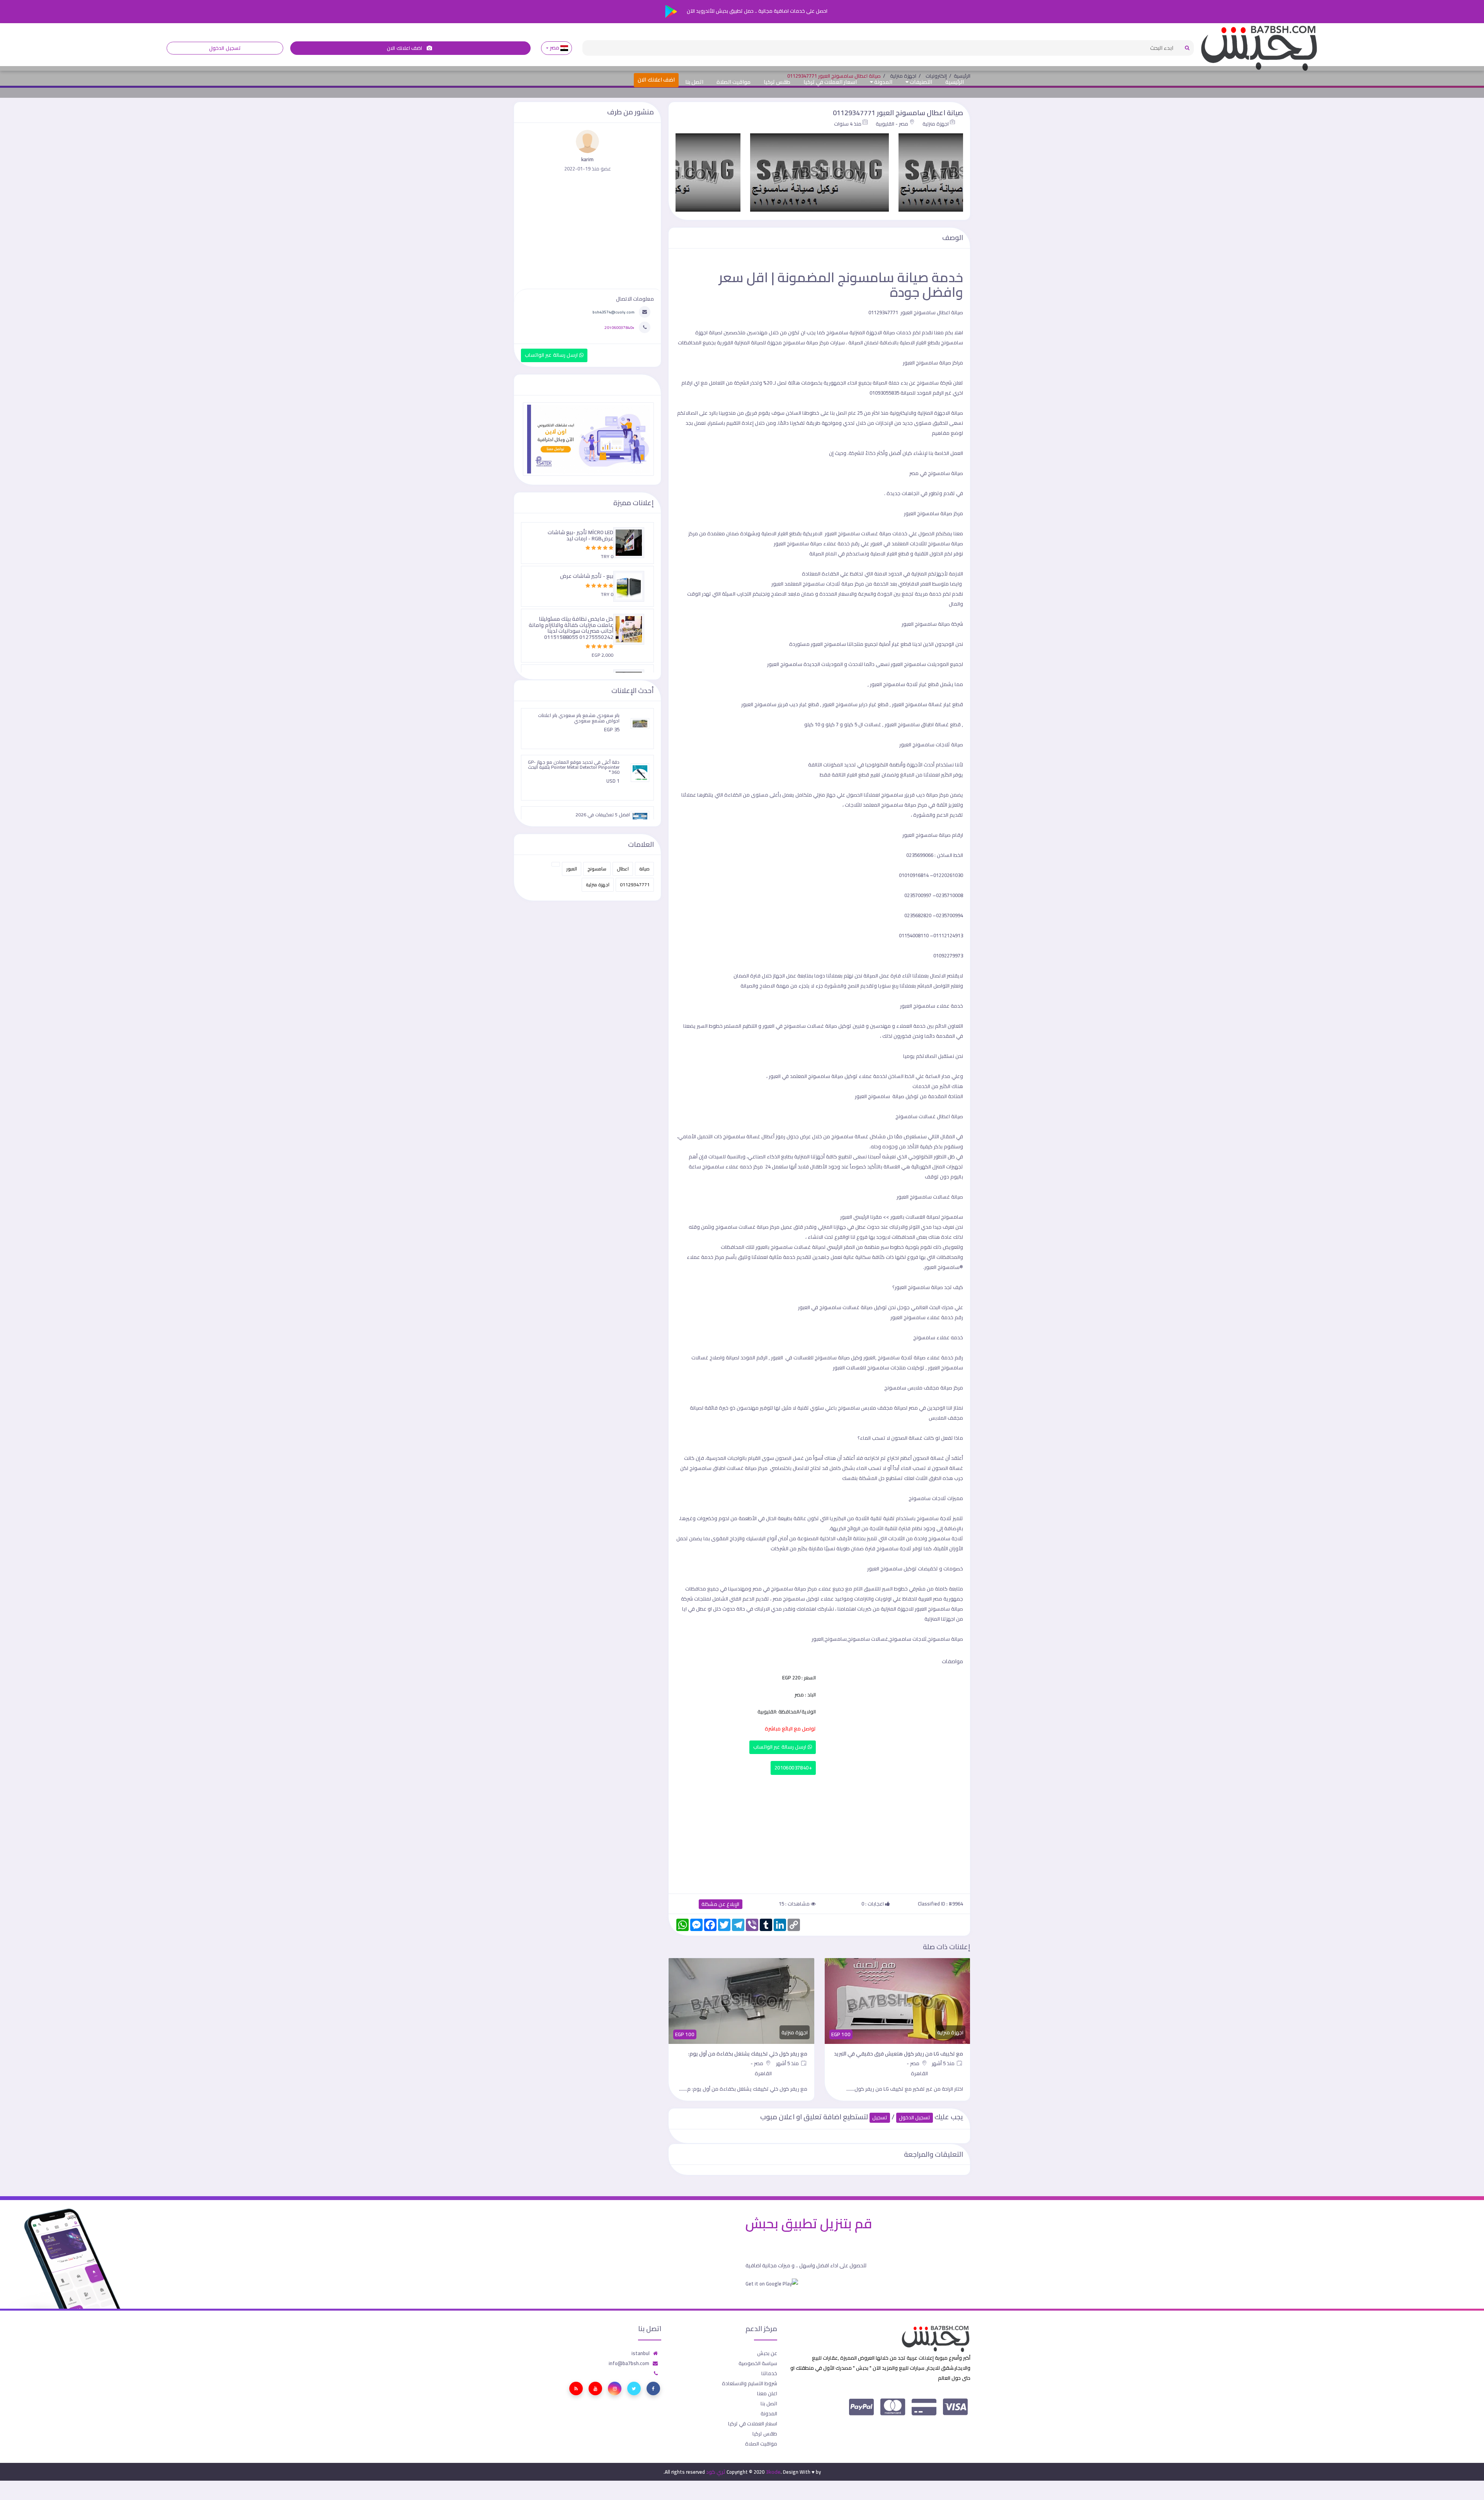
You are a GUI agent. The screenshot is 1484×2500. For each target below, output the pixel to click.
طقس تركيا (777, 82)
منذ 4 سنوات (848, 124)
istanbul (641, 2353)
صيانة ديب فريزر (921, 795)
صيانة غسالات (858, 1307)
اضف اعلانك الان (405, 48)
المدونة (883, 82)
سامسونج (597, 869)
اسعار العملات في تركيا (830, 82)
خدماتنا (769, 2373)
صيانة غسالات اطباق (735, 1468)
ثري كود (716, 2472)
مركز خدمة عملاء (705, 1257)
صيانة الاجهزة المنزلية (940, 413)
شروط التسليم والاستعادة (750, 2383)
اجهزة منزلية (936, 124)
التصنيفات (920, 82)
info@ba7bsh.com (629, 2363)
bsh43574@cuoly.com (614, 312)
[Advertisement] (819, 1832)
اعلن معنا (767, 2393)
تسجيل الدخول (225, 48)
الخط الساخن (901, 1076)
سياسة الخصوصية (758, 2363)
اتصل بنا (694, 82)
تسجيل (880, 2118)
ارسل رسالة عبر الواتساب (780, 1747)
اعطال (623, 869)
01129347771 (635, 885)
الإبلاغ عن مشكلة (721, 1904)
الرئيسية (955, 82)
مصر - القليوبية (892, 124)
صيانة (644, 869)
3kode (773, 2472)
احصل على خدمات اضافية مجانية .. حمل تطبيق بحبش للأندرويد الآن (756, 11)
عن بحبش (767, 2353)
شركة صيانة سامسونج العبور (932, 624)
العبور (572, 869)
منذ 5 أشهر (944, 2063)
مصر (554, 48)
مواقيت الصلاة (733, 82)
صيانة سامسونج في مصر (936, 473)
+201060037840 (793, 1768)
